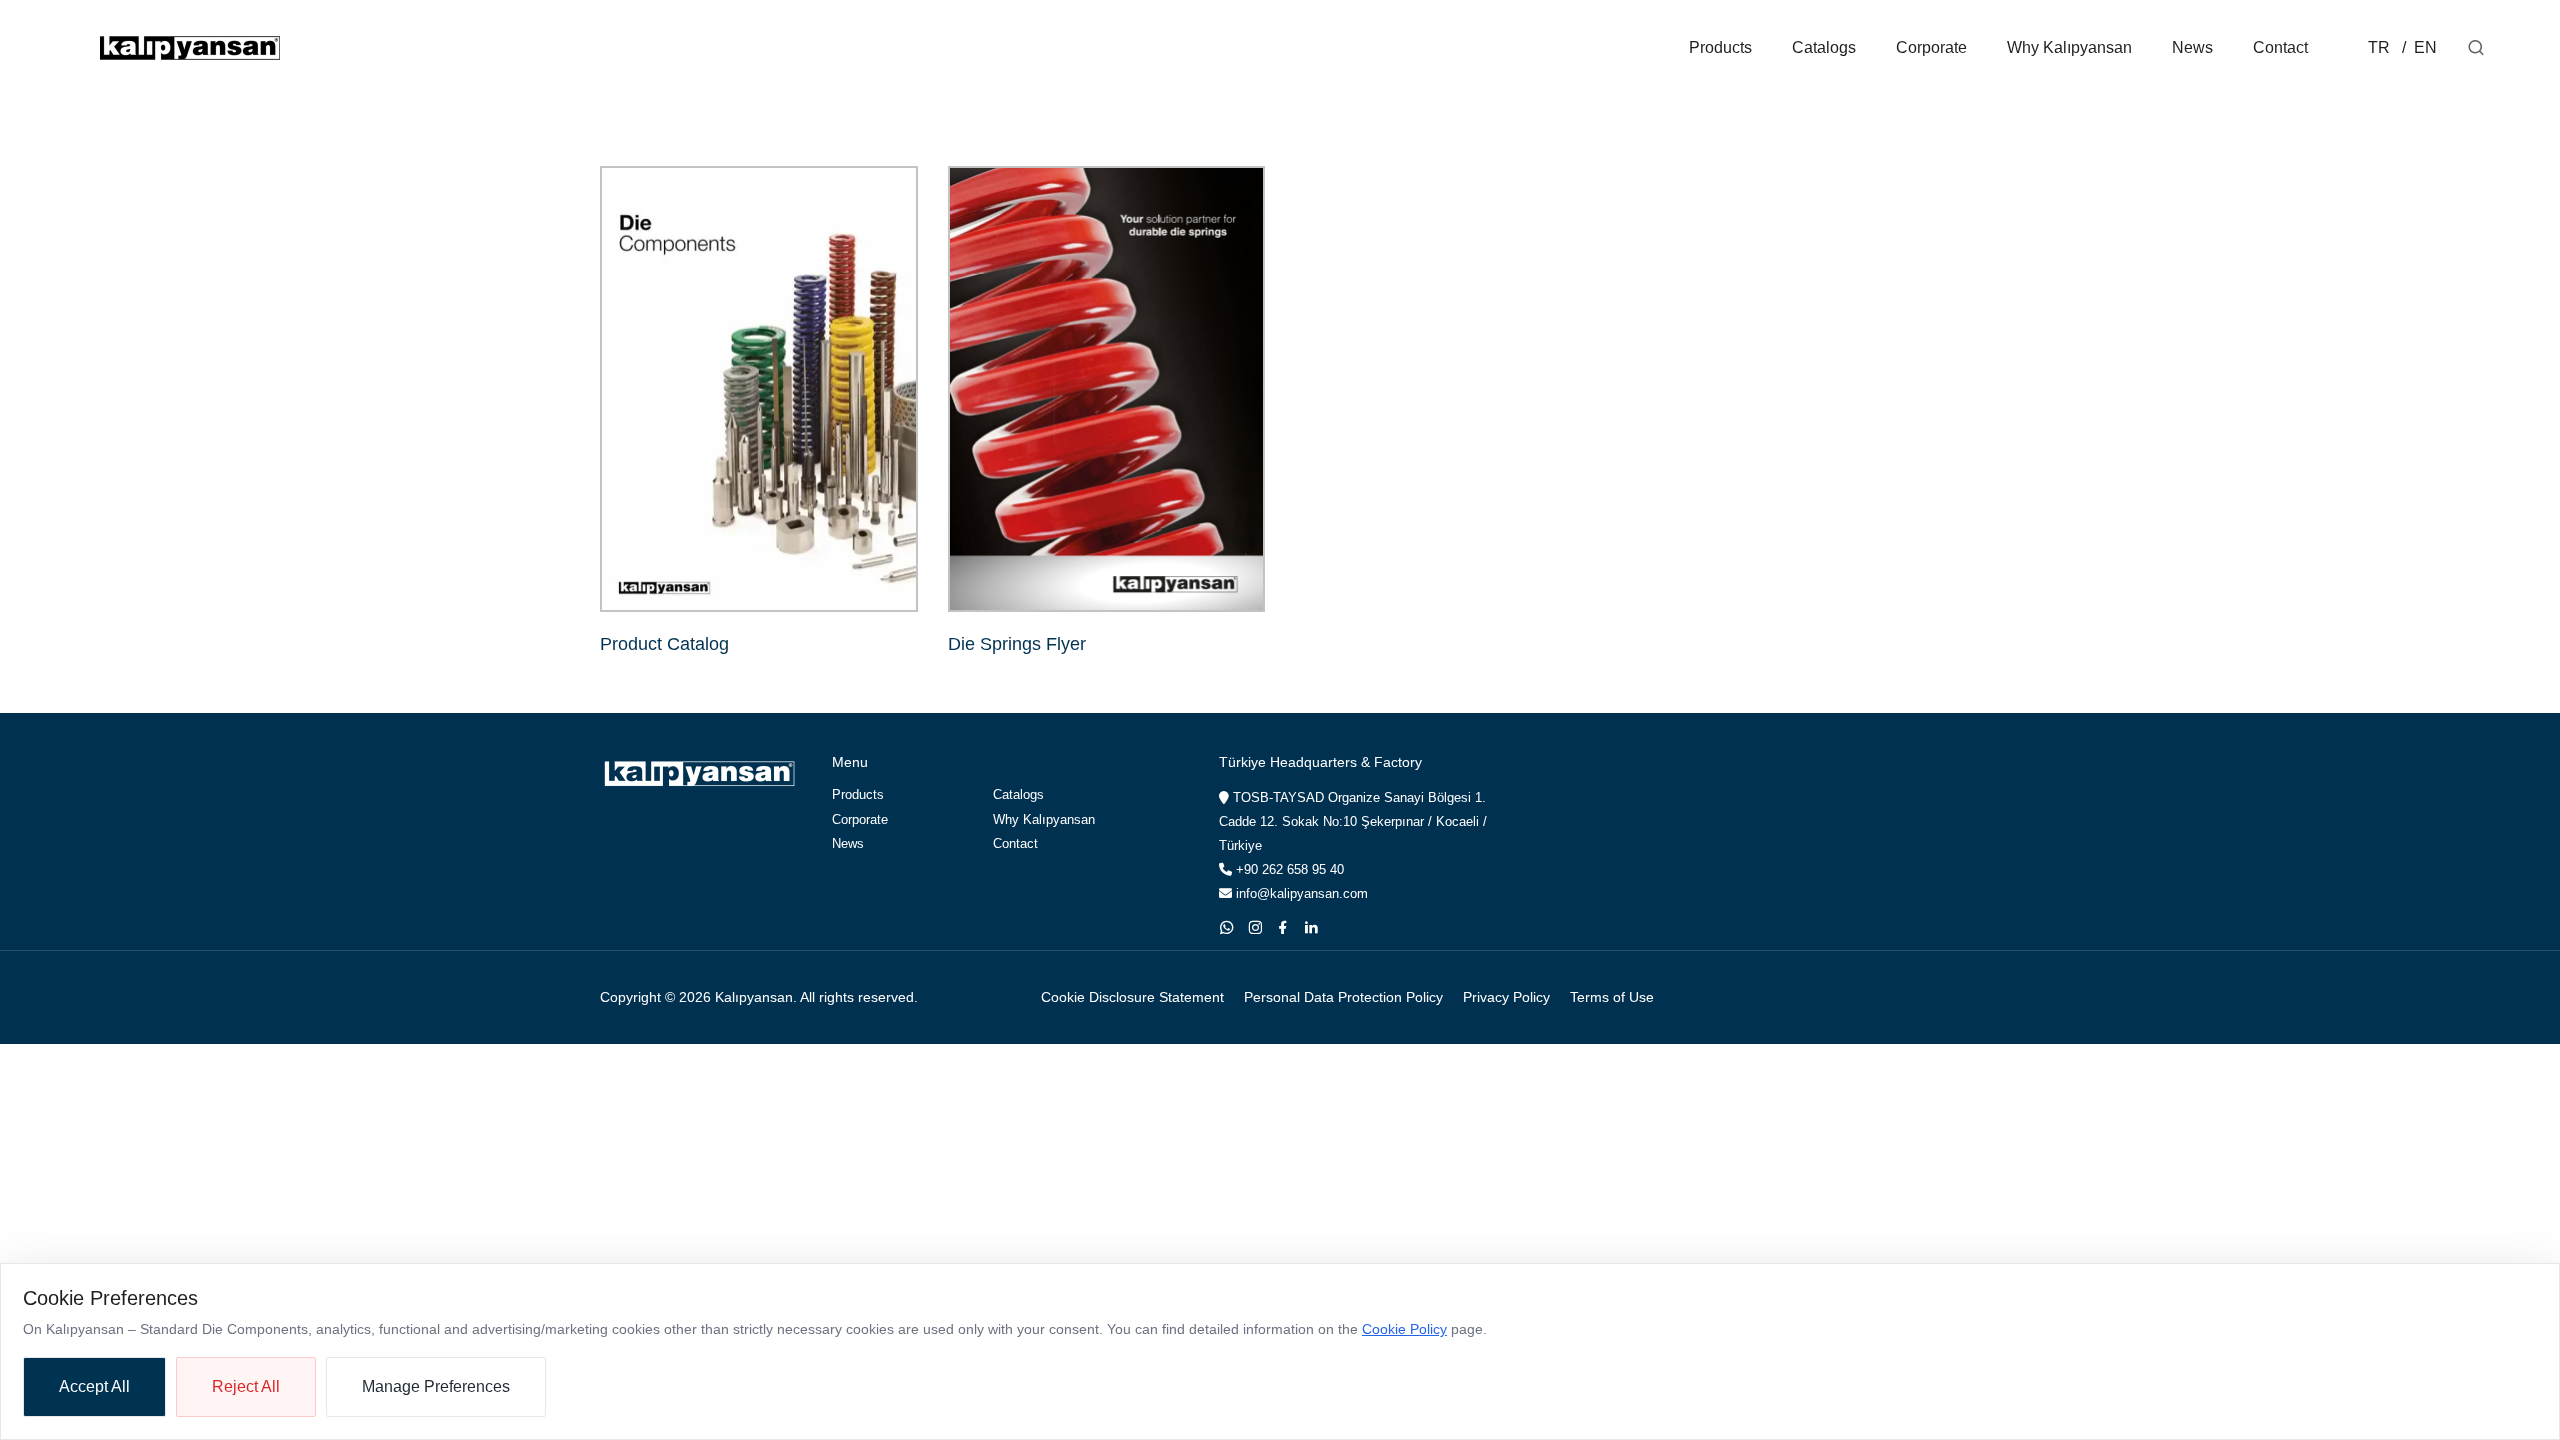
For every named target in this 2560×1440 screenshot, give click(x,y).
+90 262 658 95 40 (1288, 869)
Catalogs (1824, 47)
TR (2379, 47)
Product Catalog (664, 644)
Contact (2280, 47)
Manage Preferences (436, 1386)
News (2192, 47)
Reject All (246, 1386)
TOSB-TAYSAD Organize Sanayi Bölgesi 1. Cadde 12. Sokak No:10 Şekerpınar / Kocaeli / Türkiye (1353, 821)
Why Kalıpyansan (2069, 47)
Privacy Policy (1506, 997)
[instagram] (1255, 927)
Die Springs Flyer (1017, 644)
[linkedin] (1311, 927)
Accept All (94, 1386)
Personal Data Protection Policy (1343, 997)
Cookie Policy (1404, 1329)
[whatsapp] (1227, 927)
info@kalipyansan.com (1300, 893)
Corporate (1931, 47)
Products (1720, 47)
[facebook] (1283, 927)
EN (2423, 47)
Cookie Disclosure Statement (1132, 997)
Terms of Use (1612, 997)
